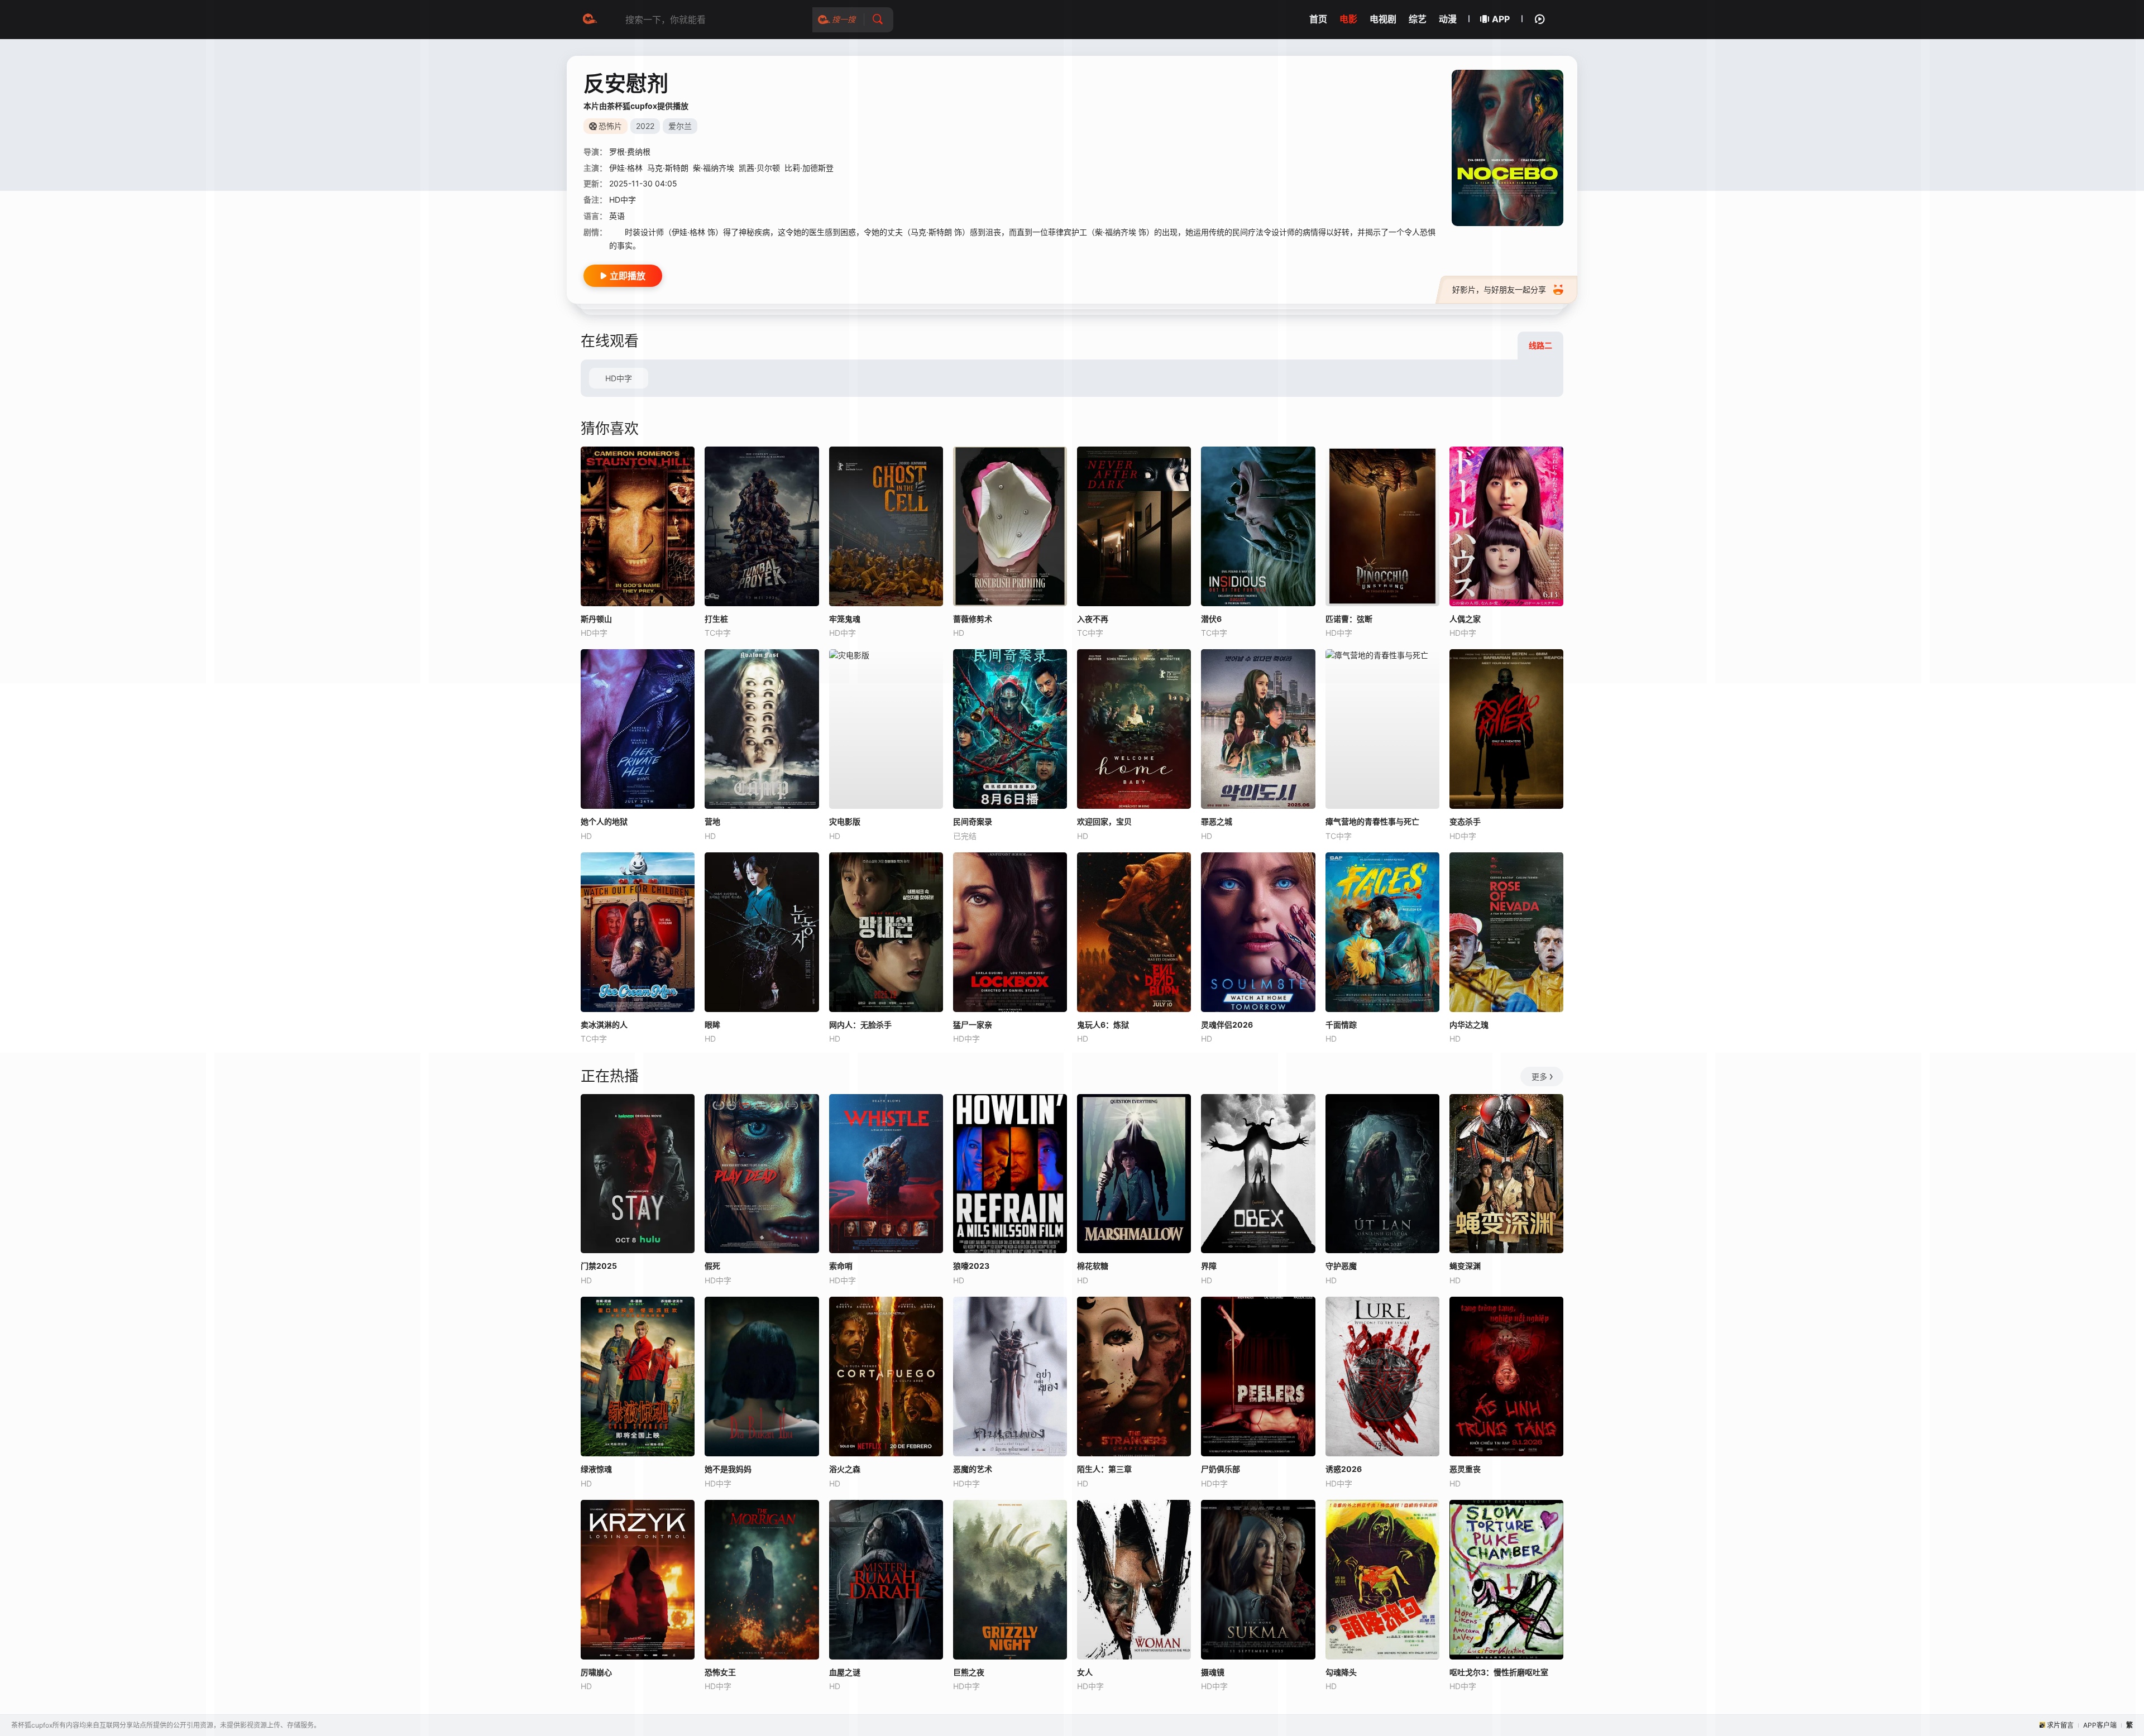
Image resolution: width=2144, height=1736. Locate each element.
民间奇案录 (973, 821)
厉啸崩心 (596, 1672)
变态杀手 (1465, 821)
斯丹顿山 (596, 619)
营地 (712, 821)
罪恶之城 (1217, 821)
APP (1501, 19)
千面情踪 (1341, 1025)
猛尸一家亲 (973, 1025)
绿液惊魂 (596, 1469)
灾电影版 (845, 821)
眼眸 (712, 1025)
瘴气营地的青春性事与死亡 (1372, 821)
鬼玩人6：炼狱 (1103, 1025)
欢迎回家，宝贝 (1104, 821)
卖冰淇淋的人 (604, 1025)
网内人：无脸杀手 (860, 1025)
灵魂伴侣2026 (1227, 1025)
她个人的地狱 (604, 821)
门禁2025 (599, 1266)
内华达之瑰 (1469, 1025)
